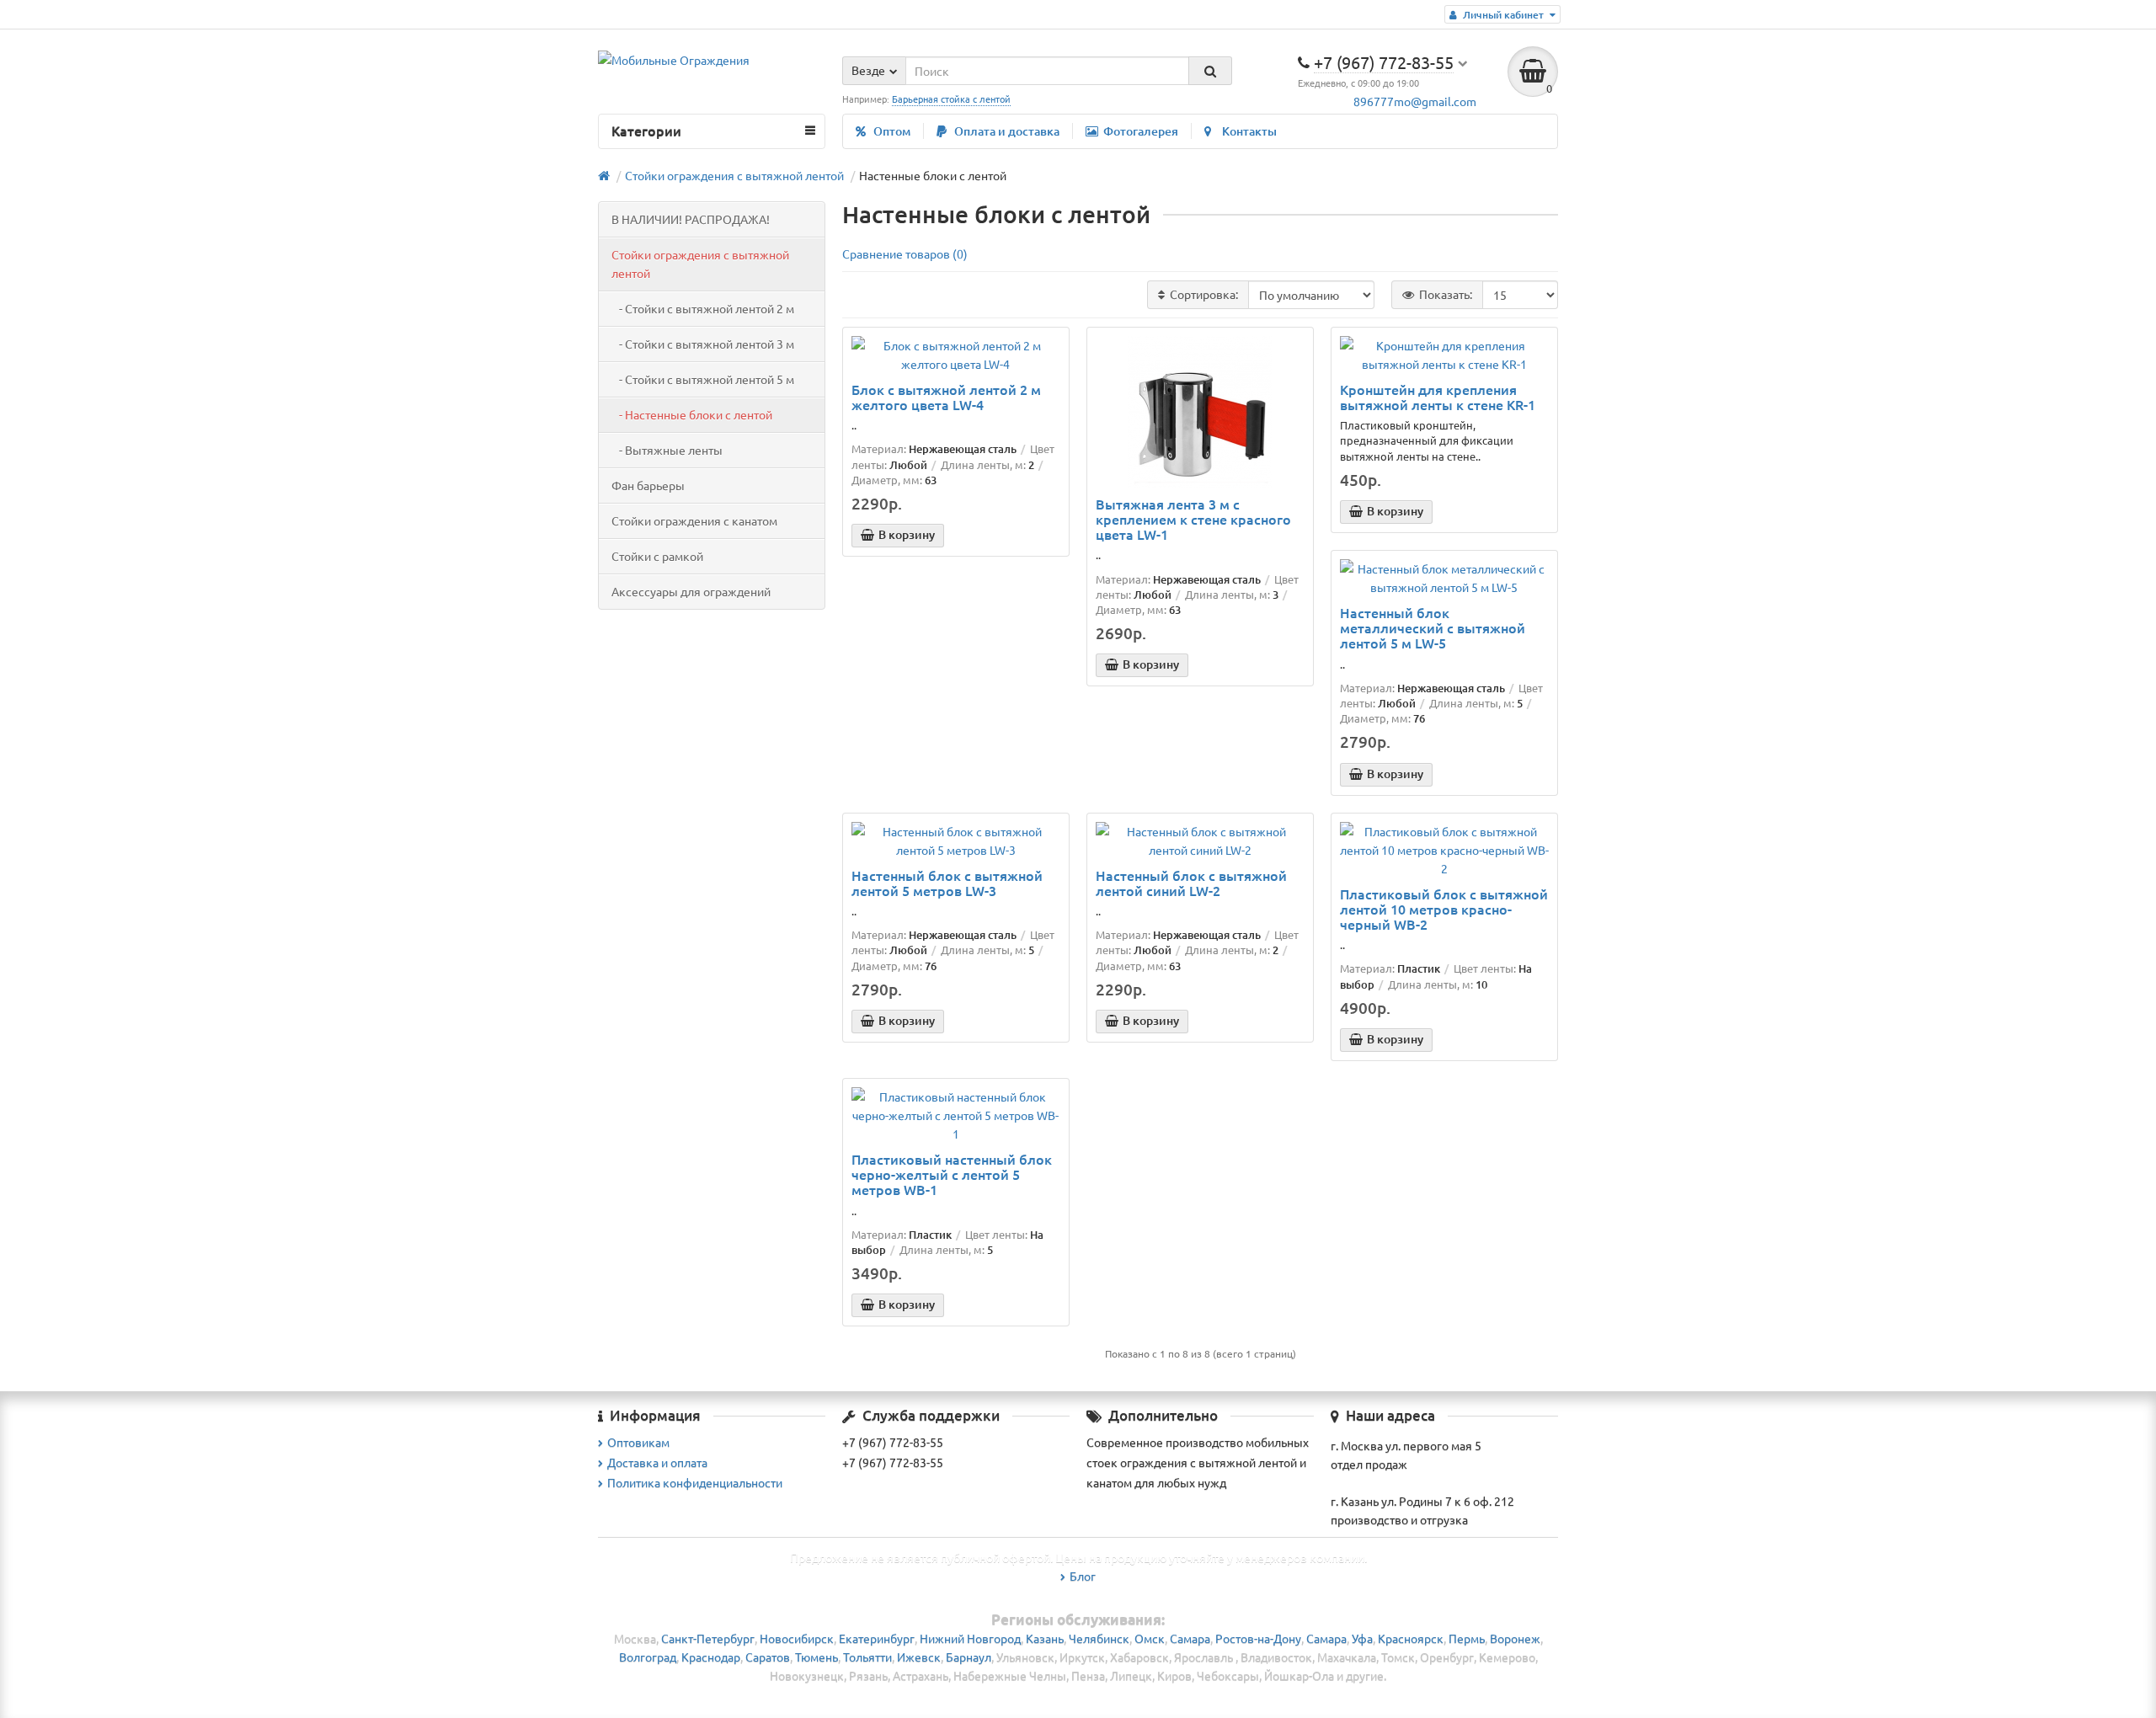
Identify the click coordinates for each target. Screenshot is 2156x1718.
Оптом (892, 131)
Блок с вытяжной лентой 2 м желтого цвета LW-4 (946, 397)
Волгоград (648, 1657)
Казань (1045, 1638)
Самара (1190, 1638)
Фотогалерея (1141, 131)
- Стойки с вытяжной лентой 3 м (703, 344)
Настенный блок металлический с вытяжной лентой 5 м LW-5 (1433, 628)
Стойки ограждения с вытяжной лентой (700, 264)
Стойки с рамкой (657, 556)
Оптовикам (638, 1442)
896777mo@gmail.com (1415, 101)
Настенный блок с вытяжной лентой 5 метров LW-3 (947, 883)
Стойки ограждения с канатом (694, 520)
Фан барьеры (648, 485)
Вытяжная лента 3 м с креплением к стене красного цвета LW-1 (1193, 519)
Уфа (1362, 1638)
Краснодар (711, 1657)
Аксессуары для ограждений (691, 591)
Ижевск (919, 1657)
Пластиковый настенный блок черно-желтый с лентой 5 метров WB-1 (952, 1174)
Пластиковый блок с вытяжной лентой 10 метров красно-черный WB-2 (1444, 909)
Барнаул (969, 1657)
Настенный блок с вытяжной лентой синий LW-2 (1191, 883)
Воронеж (1515, 1638)
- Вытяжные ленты (667, 450)
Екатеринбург (877, 1638)
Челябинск (1099, 1638)
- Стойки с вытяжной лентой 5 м (703, 379)
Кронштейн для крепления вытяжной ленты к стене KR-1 (1438, 397)
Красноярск (1411, 1638)
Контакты (1249, 131)
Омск (1150, 1638)
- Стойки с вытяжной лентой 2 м (703, 308)
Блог (1083, 1576)
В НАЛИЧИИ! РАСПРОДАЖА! (691, 219)
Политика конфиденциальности (695, 1482)
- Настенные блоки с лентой (692, 414)
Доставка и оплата (657, 1462)
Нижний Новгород (970, 1638)
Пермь (1467, 1638)
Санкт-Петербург (708, 1638)
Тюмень (817, 1657)
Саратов (768, 1657)
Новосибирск (797, 1638)
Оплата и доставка (1007, 131)
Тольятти (867, 1657)
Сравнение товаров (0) (905, 253)
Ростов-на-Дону (1258, 1638)
